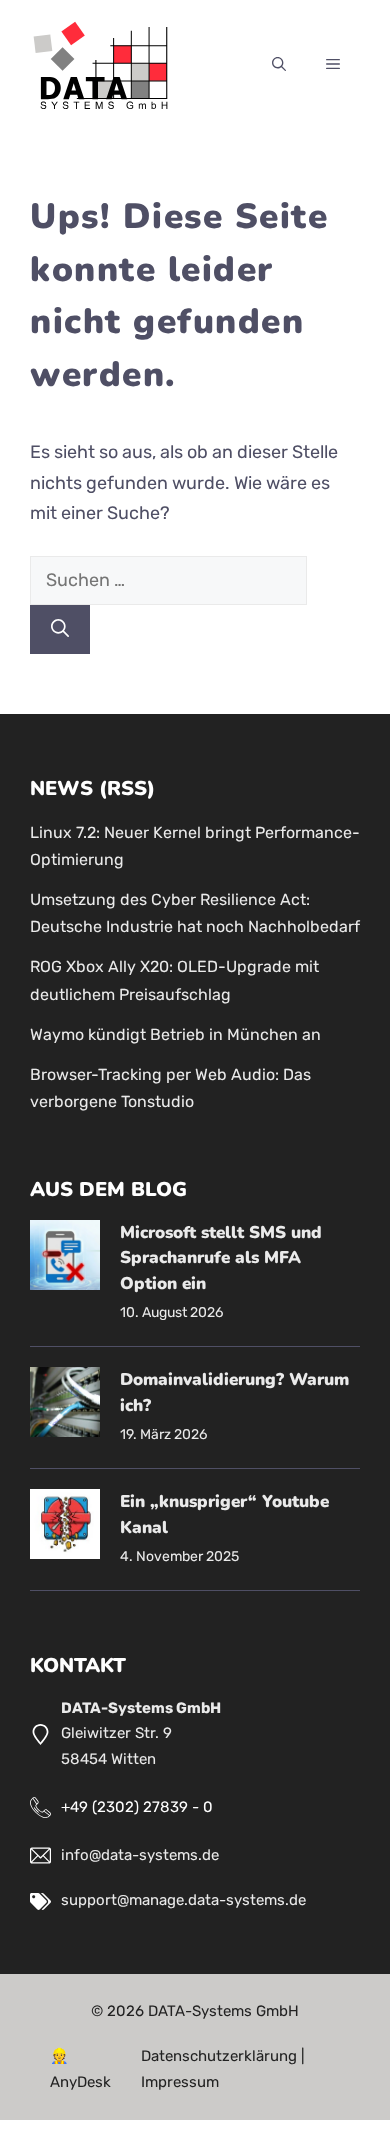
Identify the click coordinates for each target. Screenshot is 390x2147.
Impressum (180, 2082)
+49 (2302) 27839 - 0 (137, 1807)
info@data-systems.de (140, 1855)
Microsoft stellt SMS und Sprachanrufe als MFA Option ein (221, 1258)
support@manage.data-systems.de (183, 1900)
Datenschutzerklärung (219, 2056)
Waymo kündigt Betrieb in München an (175, 1034)
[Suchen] (60, 629)
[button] (279, 66)
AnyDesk (80, 2082)
